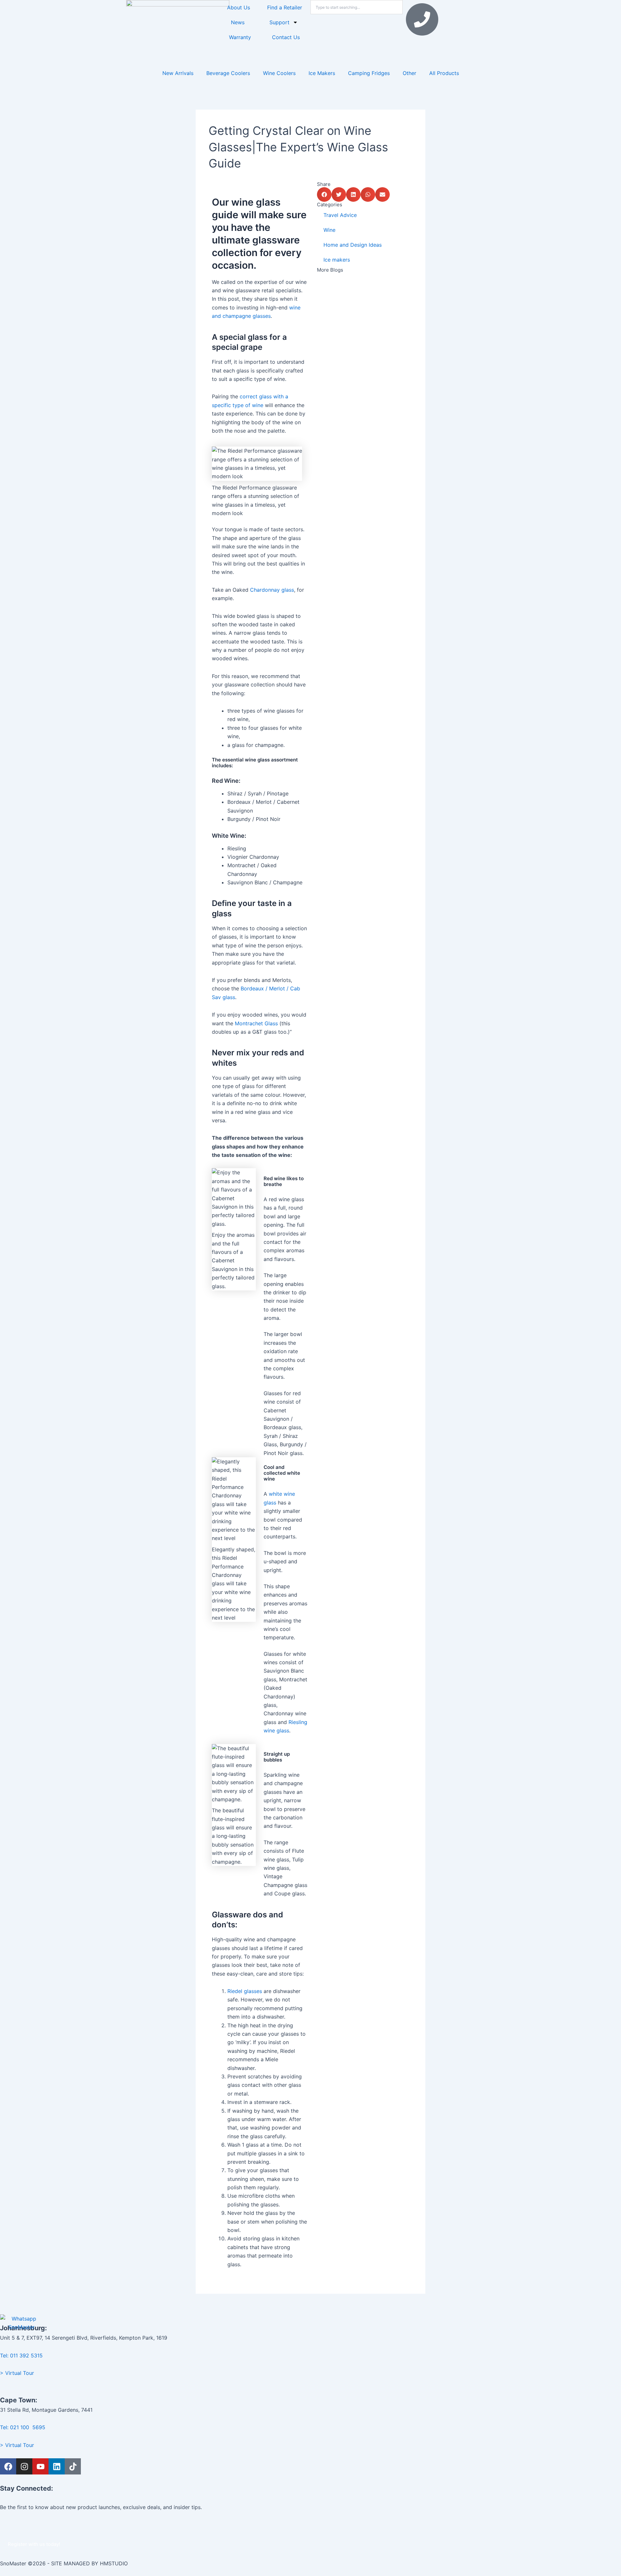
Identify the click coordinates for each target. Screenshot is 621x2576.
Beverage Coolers (228, 73)
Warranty (240, 37)
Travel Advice (340, 215)
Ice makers (337, 260)
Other (409, 73)
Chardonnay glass (272, 590)
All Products (444, 73)
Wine (329, 230)
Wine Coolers (279, 73)
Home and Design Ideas (353, 245)
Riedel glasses (245, 1991)
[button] (324, 194)
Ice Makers (322, 73)
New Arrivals (178, 73)
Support (279, 22)
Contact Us (286, 37)
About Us (239, 7)
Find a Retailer (285, 7)
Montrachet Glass (256, 1023)
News (238, 22)
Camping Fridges (369, 73)
